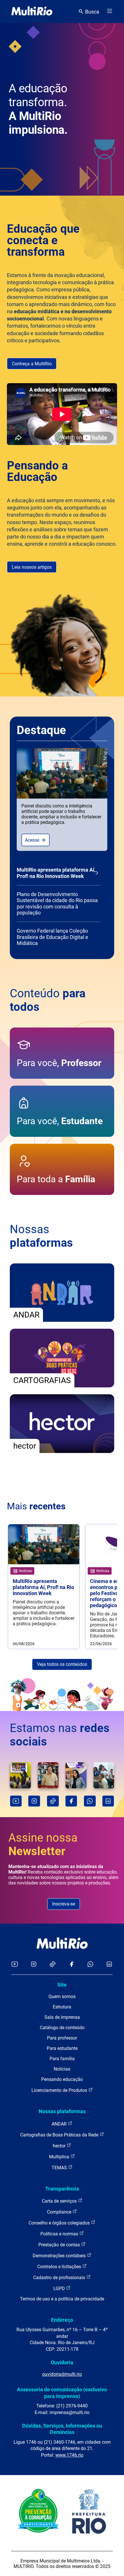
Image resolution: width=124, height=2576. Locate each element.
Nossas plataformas (62, 2111)
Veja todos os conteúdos (62, 1664)
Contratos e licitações (60, 2267)
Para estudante (62, 2048)
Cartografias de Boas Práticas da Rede (60, 2135)
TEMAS (60, 2168)
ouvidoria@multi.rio (62, 2374)
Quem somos (62, 1997)
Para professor (62, 2038)
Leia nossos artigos (32, 567)
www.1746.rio (69, 2455)
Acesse (33, 840)
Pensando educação (62, 2079)
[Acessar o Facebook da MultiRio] (72, 1965)
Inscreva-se (64, 1904)
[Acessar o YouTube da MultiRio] (15, 1965)
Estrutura (62, 2007)
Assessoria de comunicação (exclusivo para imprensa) (62, 2393)
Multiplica (60, 2157)
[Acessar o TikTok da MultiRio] (53, 1965)
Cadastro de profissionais (60, 2278)
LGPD (60, 2288)
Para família (62, 2059)
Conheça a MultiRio (32, 364)
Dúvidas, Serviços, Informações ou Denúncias (62, 2429)
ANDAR (60, 2124)
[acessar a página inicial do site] (32, 12)
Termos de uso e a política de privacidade (62, 2299)
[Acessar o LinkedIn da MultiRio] (109, 1965)
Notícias (62, 2069)
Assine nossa (43, 1844)
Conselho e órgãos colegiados (60, 2223)
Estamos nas (60, 1735)
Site (62, 1985)
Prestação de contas (60, 2245)
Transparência (62, 2189)
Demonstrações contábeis (60, 2256)
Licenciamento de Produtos (60, 2090)
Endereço (62, 2320)
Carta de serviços (60, 2201)
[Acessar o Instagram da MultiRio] (34, 1965)
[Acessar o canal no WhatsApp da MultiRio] (90, 1965)
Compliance (60, 2212)
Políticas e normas (60, 2234)
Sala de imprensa (62, 2017)
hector (60, 2146)
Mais (36, 1506)
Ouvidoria (62, 2362)
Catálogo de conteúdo (62, 2028)
